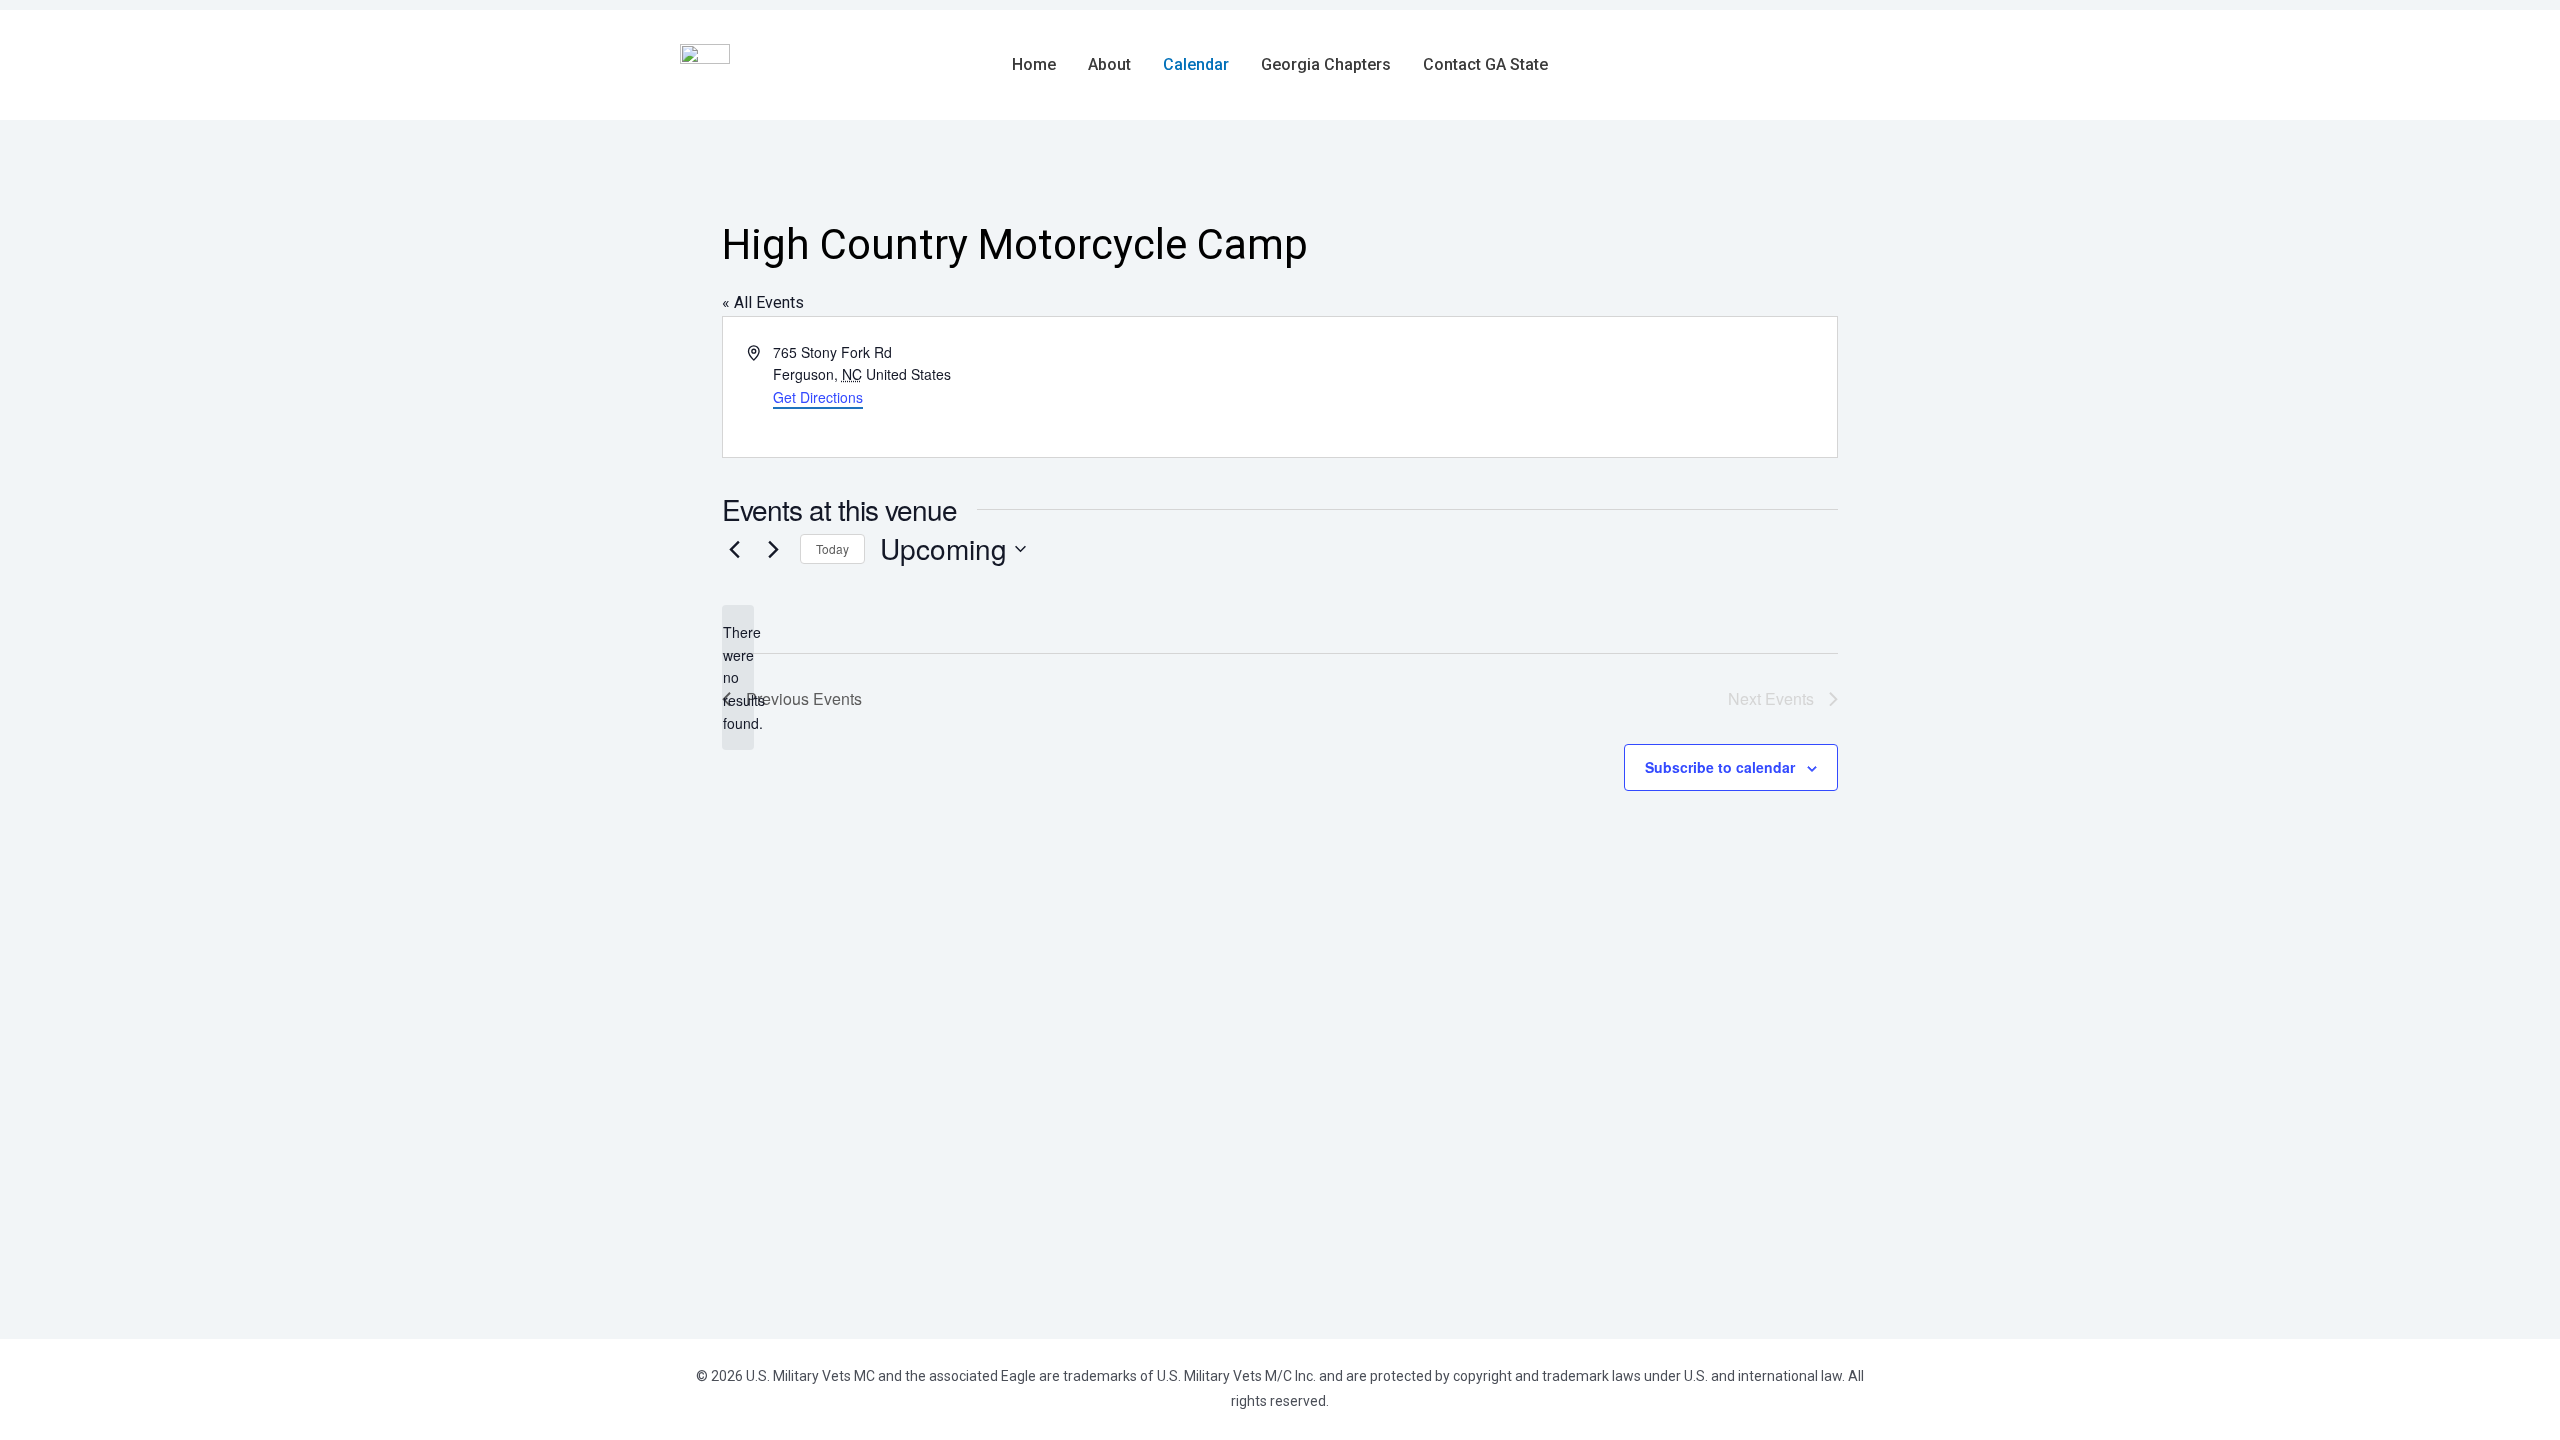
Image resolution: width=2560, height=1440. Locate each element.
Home (1034, 65)
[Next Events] (773, 549)
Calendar (1196, 65)
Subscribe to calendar (1720, 767)
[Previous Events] (734, 549)
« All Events (763, 302)
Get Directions (818, 397)
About (1109, 65)
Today (832, 548)
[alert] (738, 677)
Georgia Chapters (1326, 65)
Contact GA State (1485, 65)
